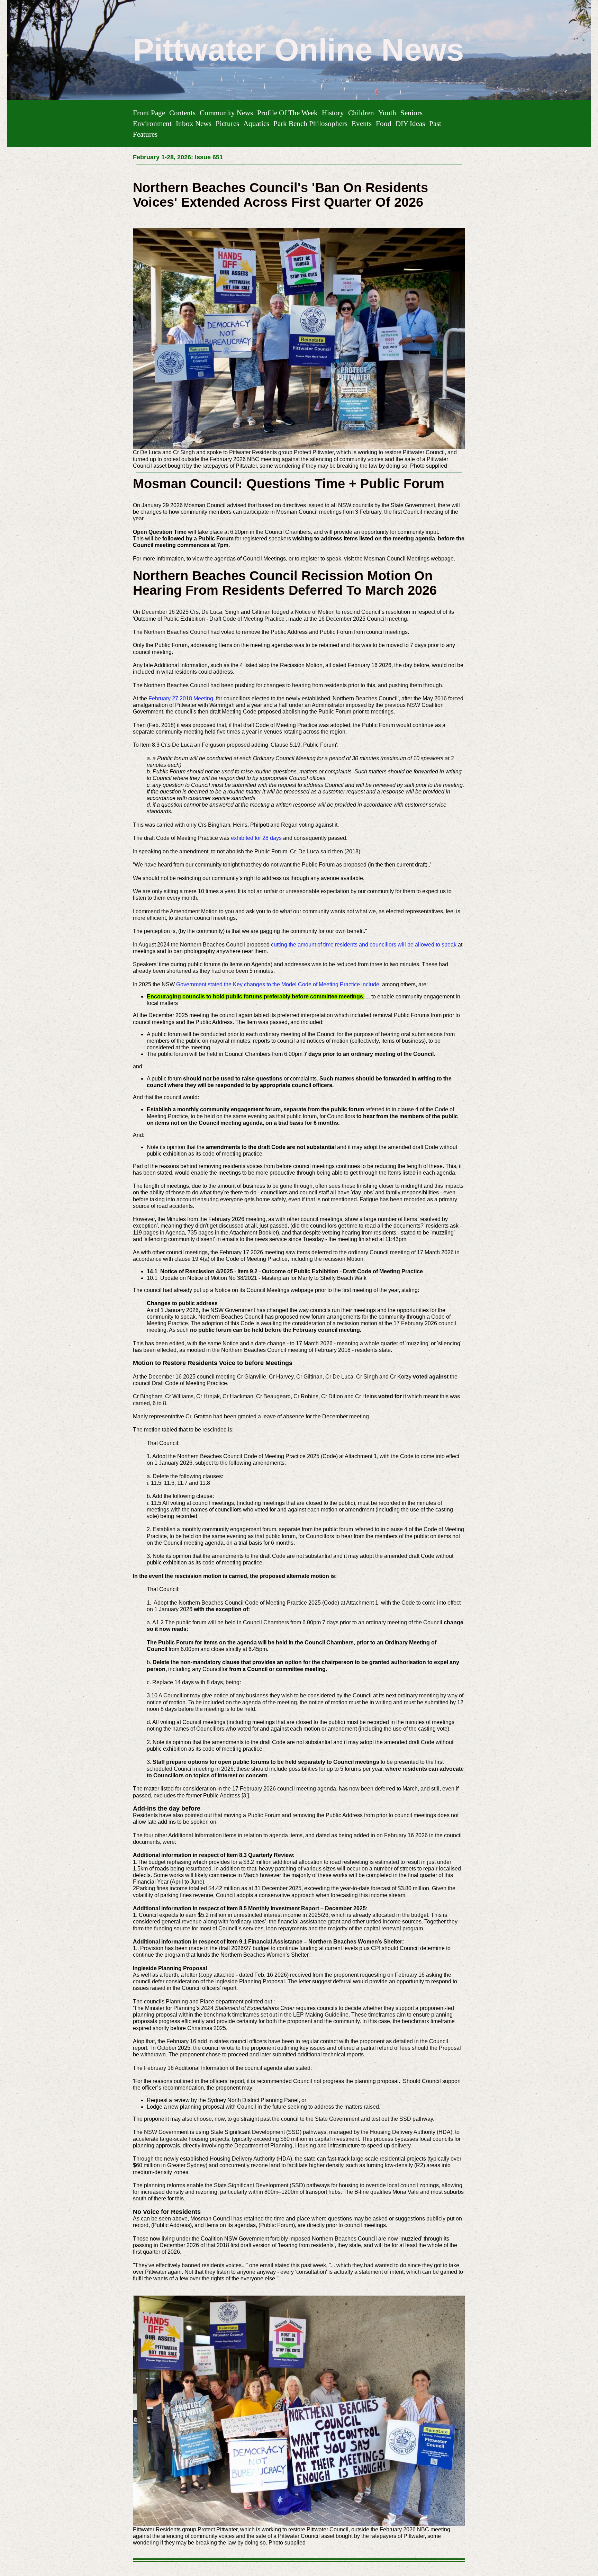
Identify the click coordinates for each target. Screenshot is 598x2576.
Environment (152, 123)
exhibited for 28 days (257, 838)
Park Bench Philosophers (310, 123)
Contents (182, 113)
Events (362, 123)
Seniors (411, 113)
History (333, 113)
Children (361, 113)
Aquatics (256, 123)
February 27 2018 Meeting (181, 698)
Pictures (227, 123)
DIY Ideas (410, 123)
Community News (226, 113)
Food (384, 123)
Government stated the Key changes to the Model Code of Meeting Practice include (278, 984)
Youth (387, 113)
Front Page (149, 113)
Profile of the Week (287, 113)
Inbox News (194, 123)
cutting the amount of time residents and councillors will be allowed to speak (364, 945)
